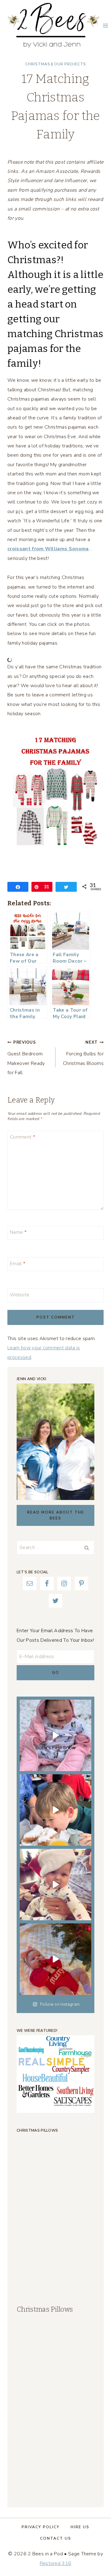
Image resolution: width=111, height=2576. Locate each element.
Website (20, 1295)
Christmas (38, 64)
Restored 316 (56, 2563)
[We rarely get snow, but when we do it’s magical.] (55, 1735)
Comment (23, 1137)
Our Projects (70, 64)
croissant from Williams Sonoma (48, 549)
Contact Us (56, 2538)
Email (18, 1264)
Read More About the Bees (56, 1515)
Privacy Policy (41, 2527)
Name (18, 1232)
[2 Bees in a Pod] (54, 25)
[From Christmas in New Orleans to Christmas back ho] (55, 1885)
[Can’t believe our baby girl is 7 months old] (55, 1959)
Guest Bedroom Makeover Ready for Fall (26, 1058)
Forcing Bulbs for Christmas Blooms (83, 1053)
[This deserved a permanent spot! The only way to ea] (55, 1810)
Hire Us (80, 2527)
